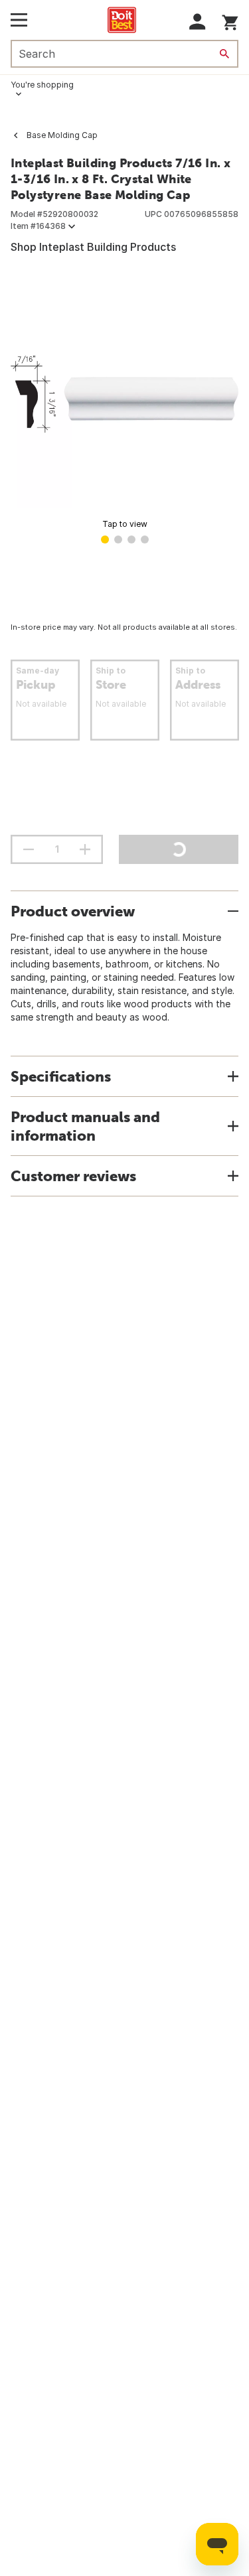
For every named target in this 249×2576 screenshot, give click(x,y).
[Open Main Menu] (19, 20)
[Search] (224, 54)
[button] (198, 22)
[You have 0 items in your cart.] (230, 20)
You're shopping (42, 85)
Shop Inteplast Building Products (93, 247)
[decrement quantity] (29, 849)
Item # (38, 226)
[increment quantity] (85, 849)
